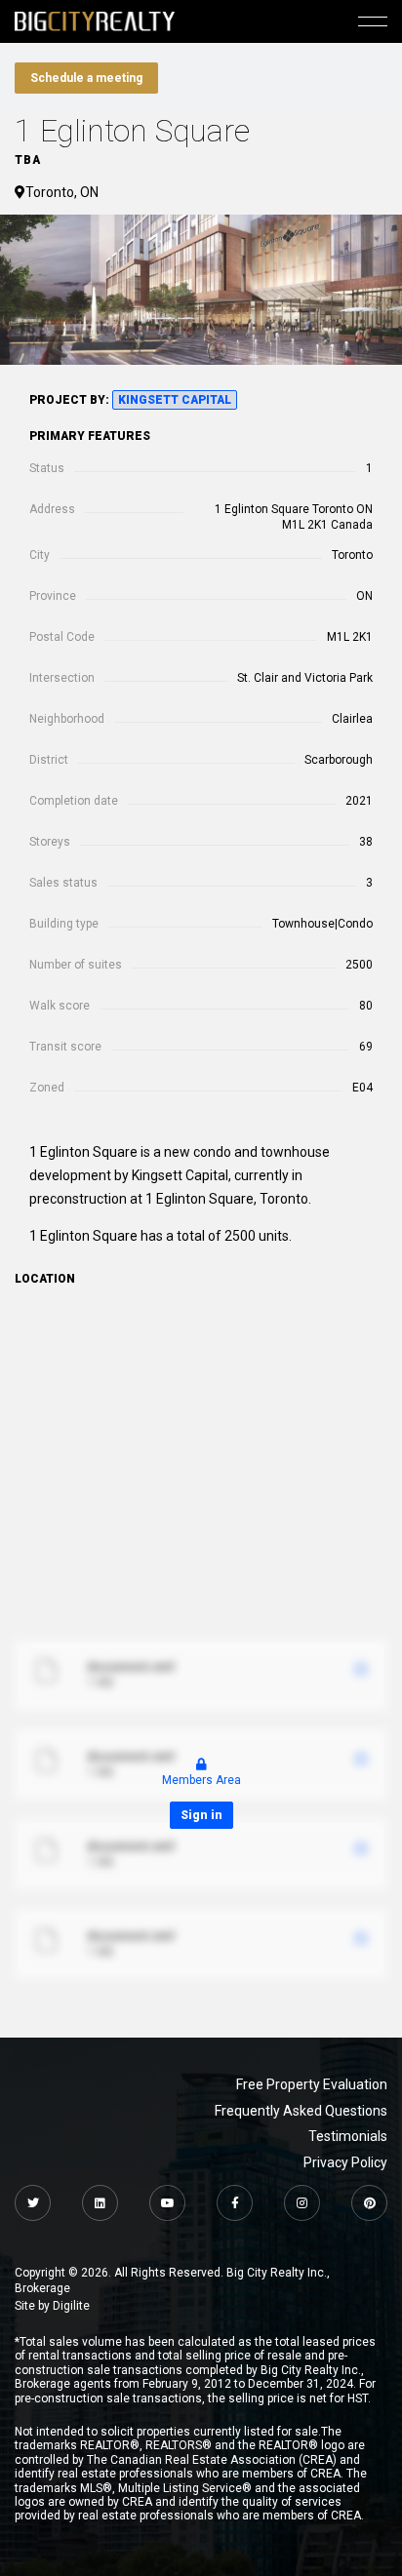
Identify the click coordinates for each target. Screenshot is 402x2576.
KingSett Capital (175, 400)
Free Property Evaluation (312, 2084)
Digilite (71, 2306)
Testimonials (348, 2136)
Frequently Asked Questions (301, 2111)
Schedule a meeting (86, 78)
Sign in (201, 1815)
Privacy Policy (345, 2162)
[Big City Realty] (95, 21)
